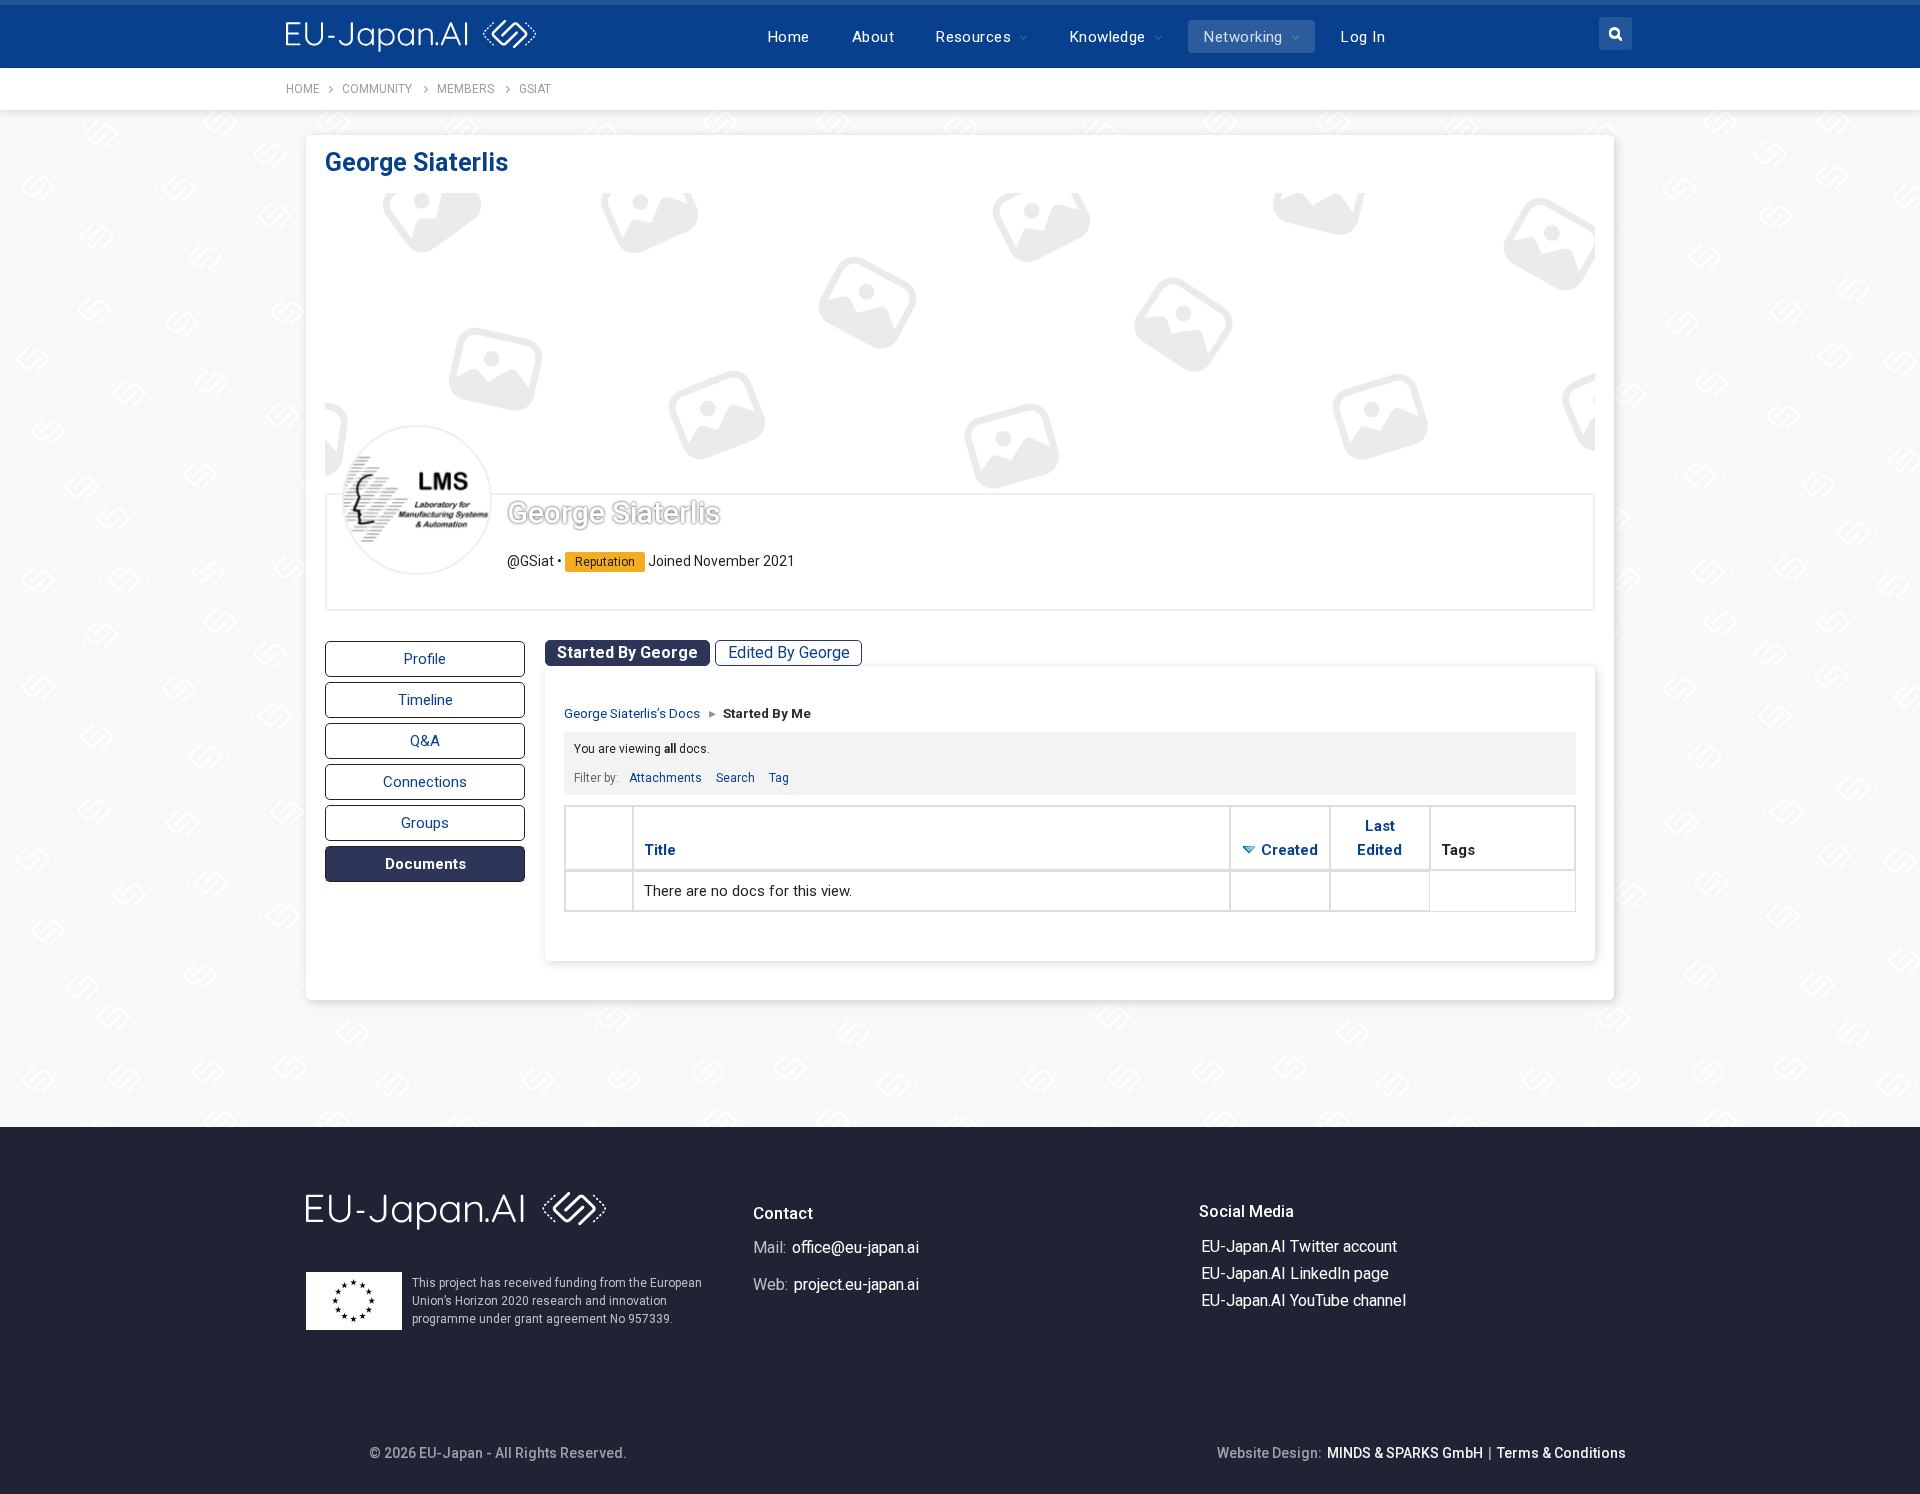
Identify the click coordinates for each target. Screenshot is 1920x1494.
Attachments (665, 778)
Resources (973, 37)
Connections (425, 782)
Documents (425, 864)
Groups (425, 823)
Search (735, 778)
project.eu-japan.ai (856, 1284)
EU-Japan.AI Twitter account (1299, 1246)
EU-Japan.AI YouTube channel (1303, 1300)
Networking (1243, 37)
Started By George (627, 652)
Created (1289, 850)
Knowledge (1108, 37)
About (873, 37)
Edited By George (789, 652)
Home (789, 37)
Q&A (425, 741)
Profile (425, 659)
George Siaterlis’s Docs (632, 713)
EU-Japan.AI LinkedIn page (1295, 1273)
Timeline (425, 700)
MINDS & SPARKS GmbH (1405, 1453)
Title (660, 850)
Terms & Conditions (1561, 1453)
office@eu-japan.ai (855, 1247)
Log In (1363, 37)
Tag (779, 778)
